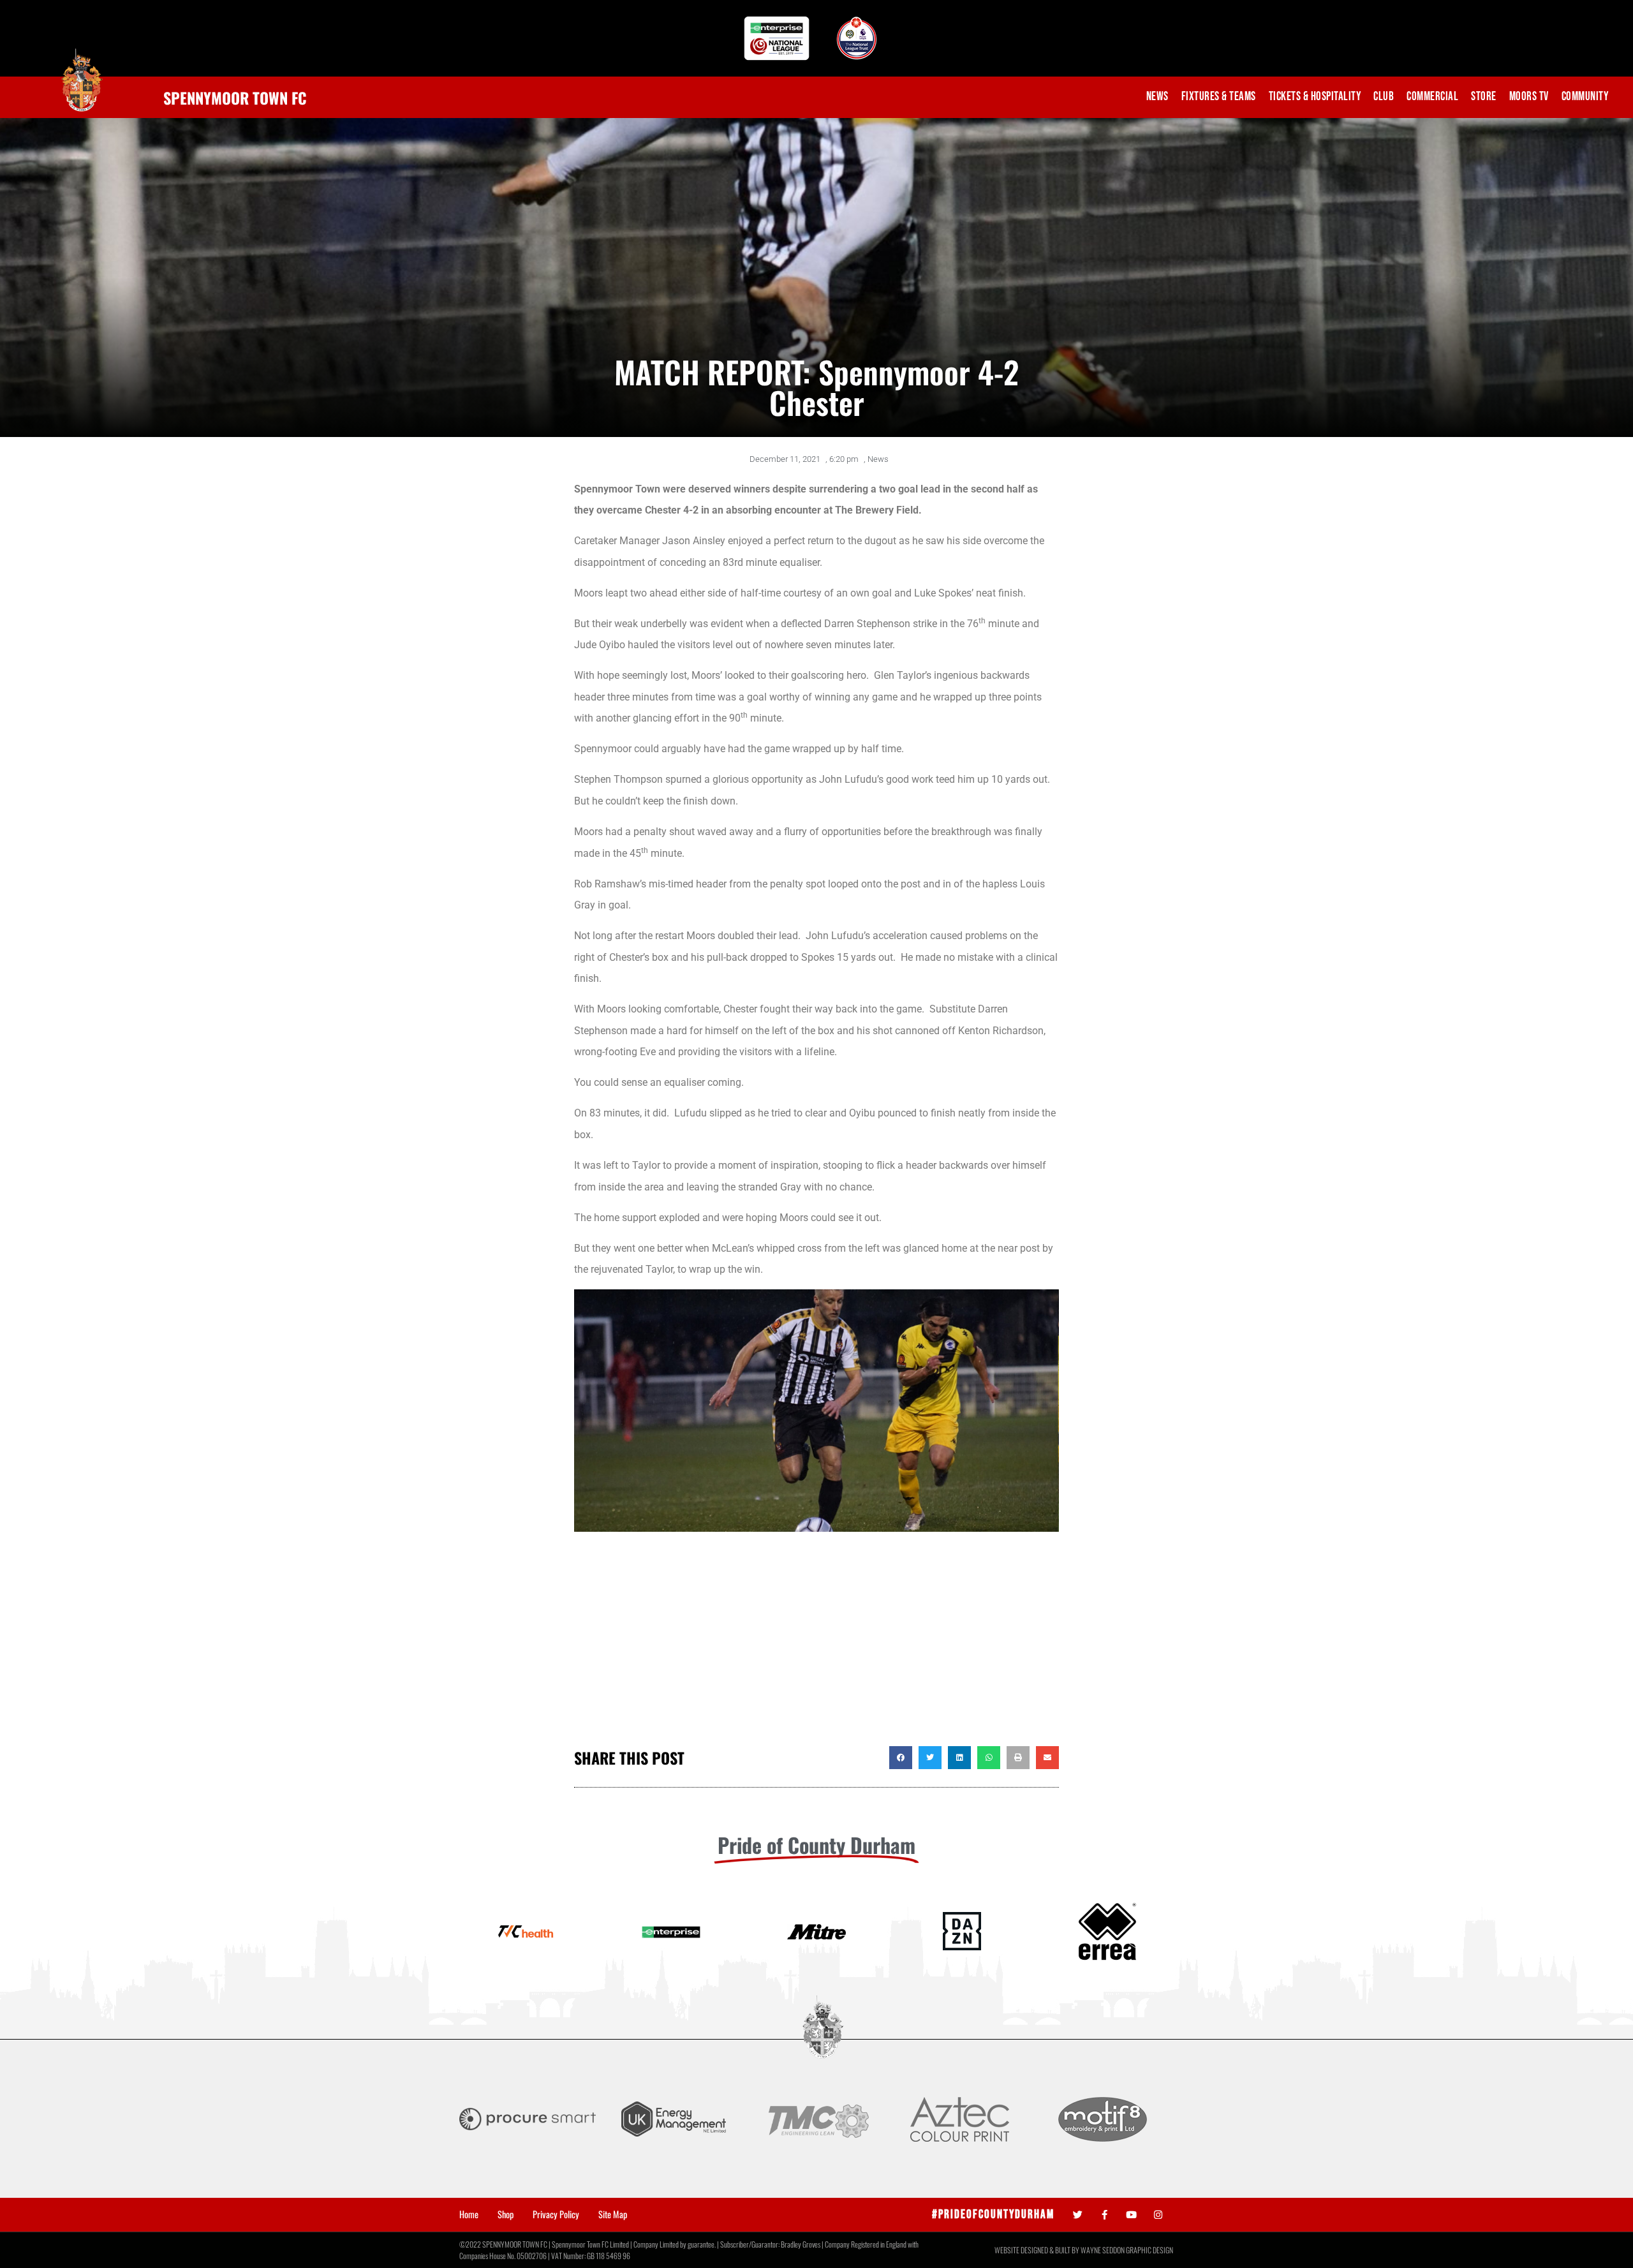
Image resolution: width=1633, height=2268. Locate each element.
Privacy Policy (556, 2214)
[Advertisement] (816, 1644)
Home (469, 2214)
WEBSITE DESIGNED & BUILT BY (1038, 2250)
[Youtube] (1131, 2215)
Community (1585, 97)
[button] (901, 1758)
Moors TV (1529, 97)
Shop (506, 2214)
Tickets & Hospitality (1315, 97)
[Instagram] (1158, 2215)
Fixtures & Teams (1219, 97)
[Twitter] (1078, 2215)
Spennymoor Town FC (235, 98)
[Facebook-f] (1105, 2215)
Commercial (1432, 97)
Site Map (613, 2214)
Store (1484, 97)
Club (1384, 97)
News (1157, 97)
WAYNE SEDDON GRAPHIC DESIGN (1127, 2250)
